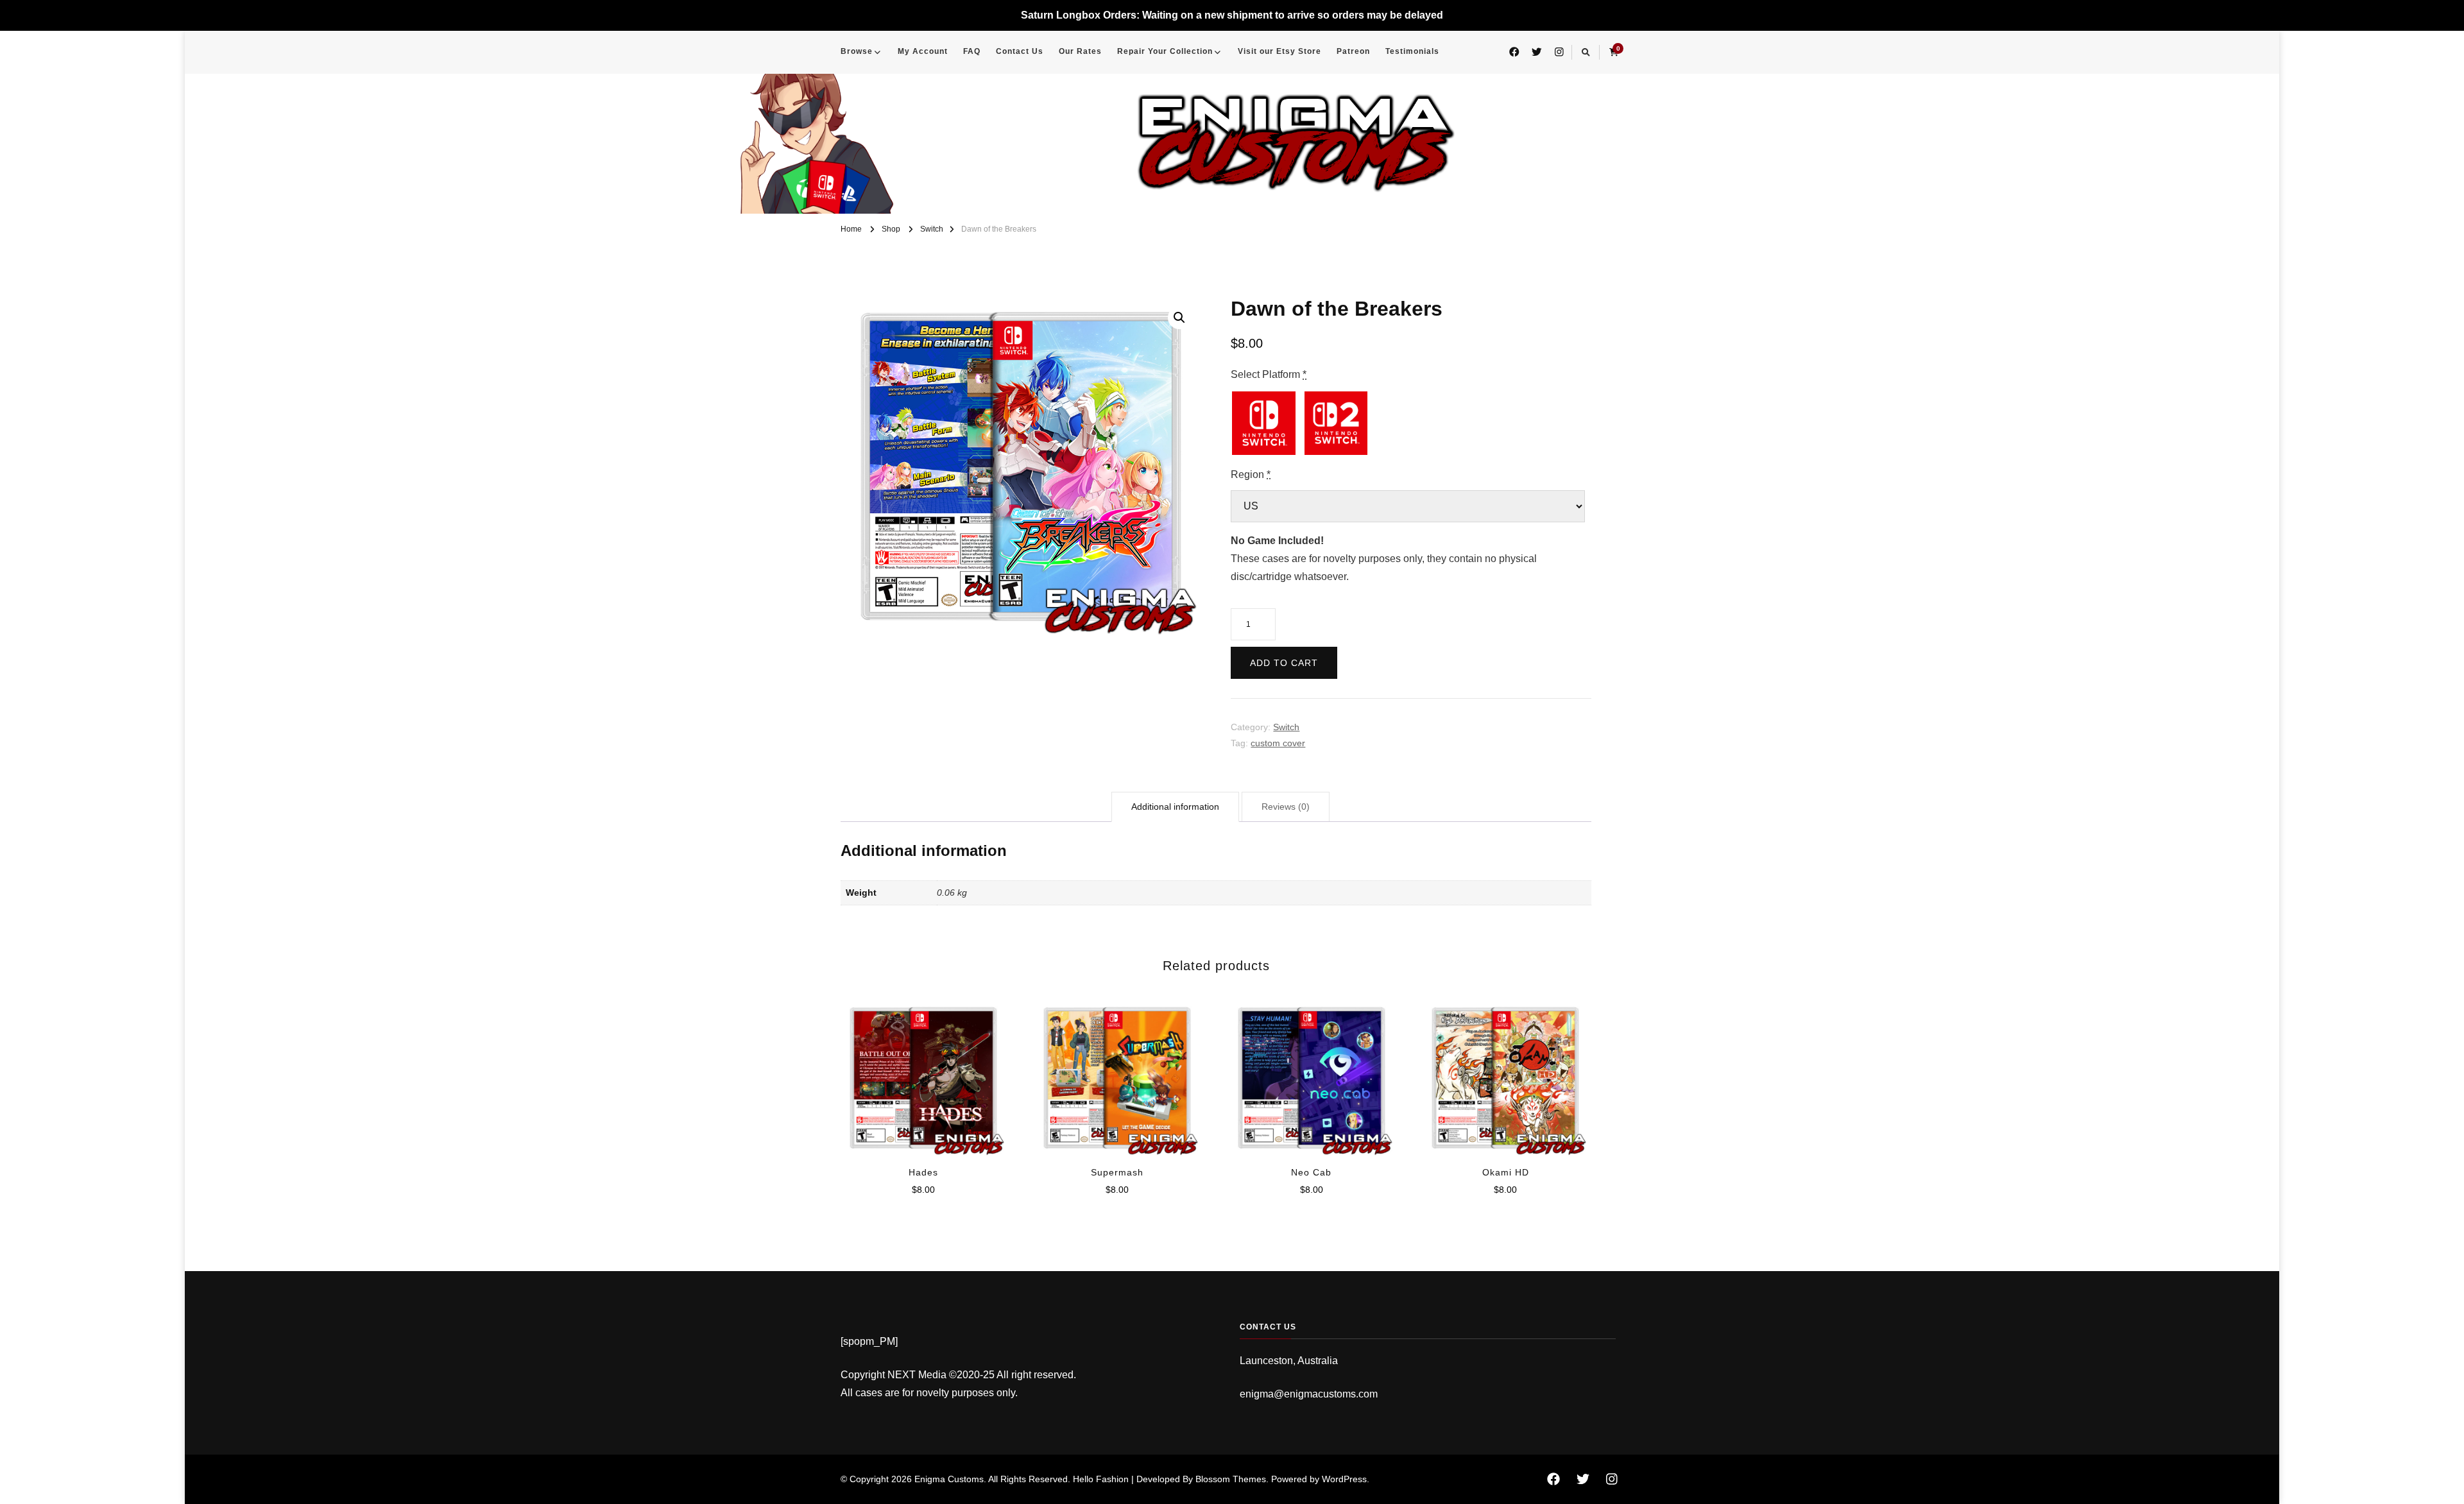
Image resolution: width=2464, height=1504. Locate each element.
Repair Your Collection (1165, 51)
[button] (1179, 318)
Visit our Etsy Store (1279, 51)
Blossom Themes (1231, 1479)
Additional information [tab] (1175, 807)
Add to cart (1284, 663)
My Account (923, 51)
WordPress (1344, 1479)
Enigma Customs (949, 1479)
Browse (857, 51)
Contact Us (1020, 51)
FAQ (972, 51)
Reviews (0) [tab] (1286, 807)
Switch (1286, 727)
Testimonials (1412, 51)
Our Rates (1080, 51)
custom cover (1278, 743)
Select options (923, 1073)
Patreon (1353, 51)
